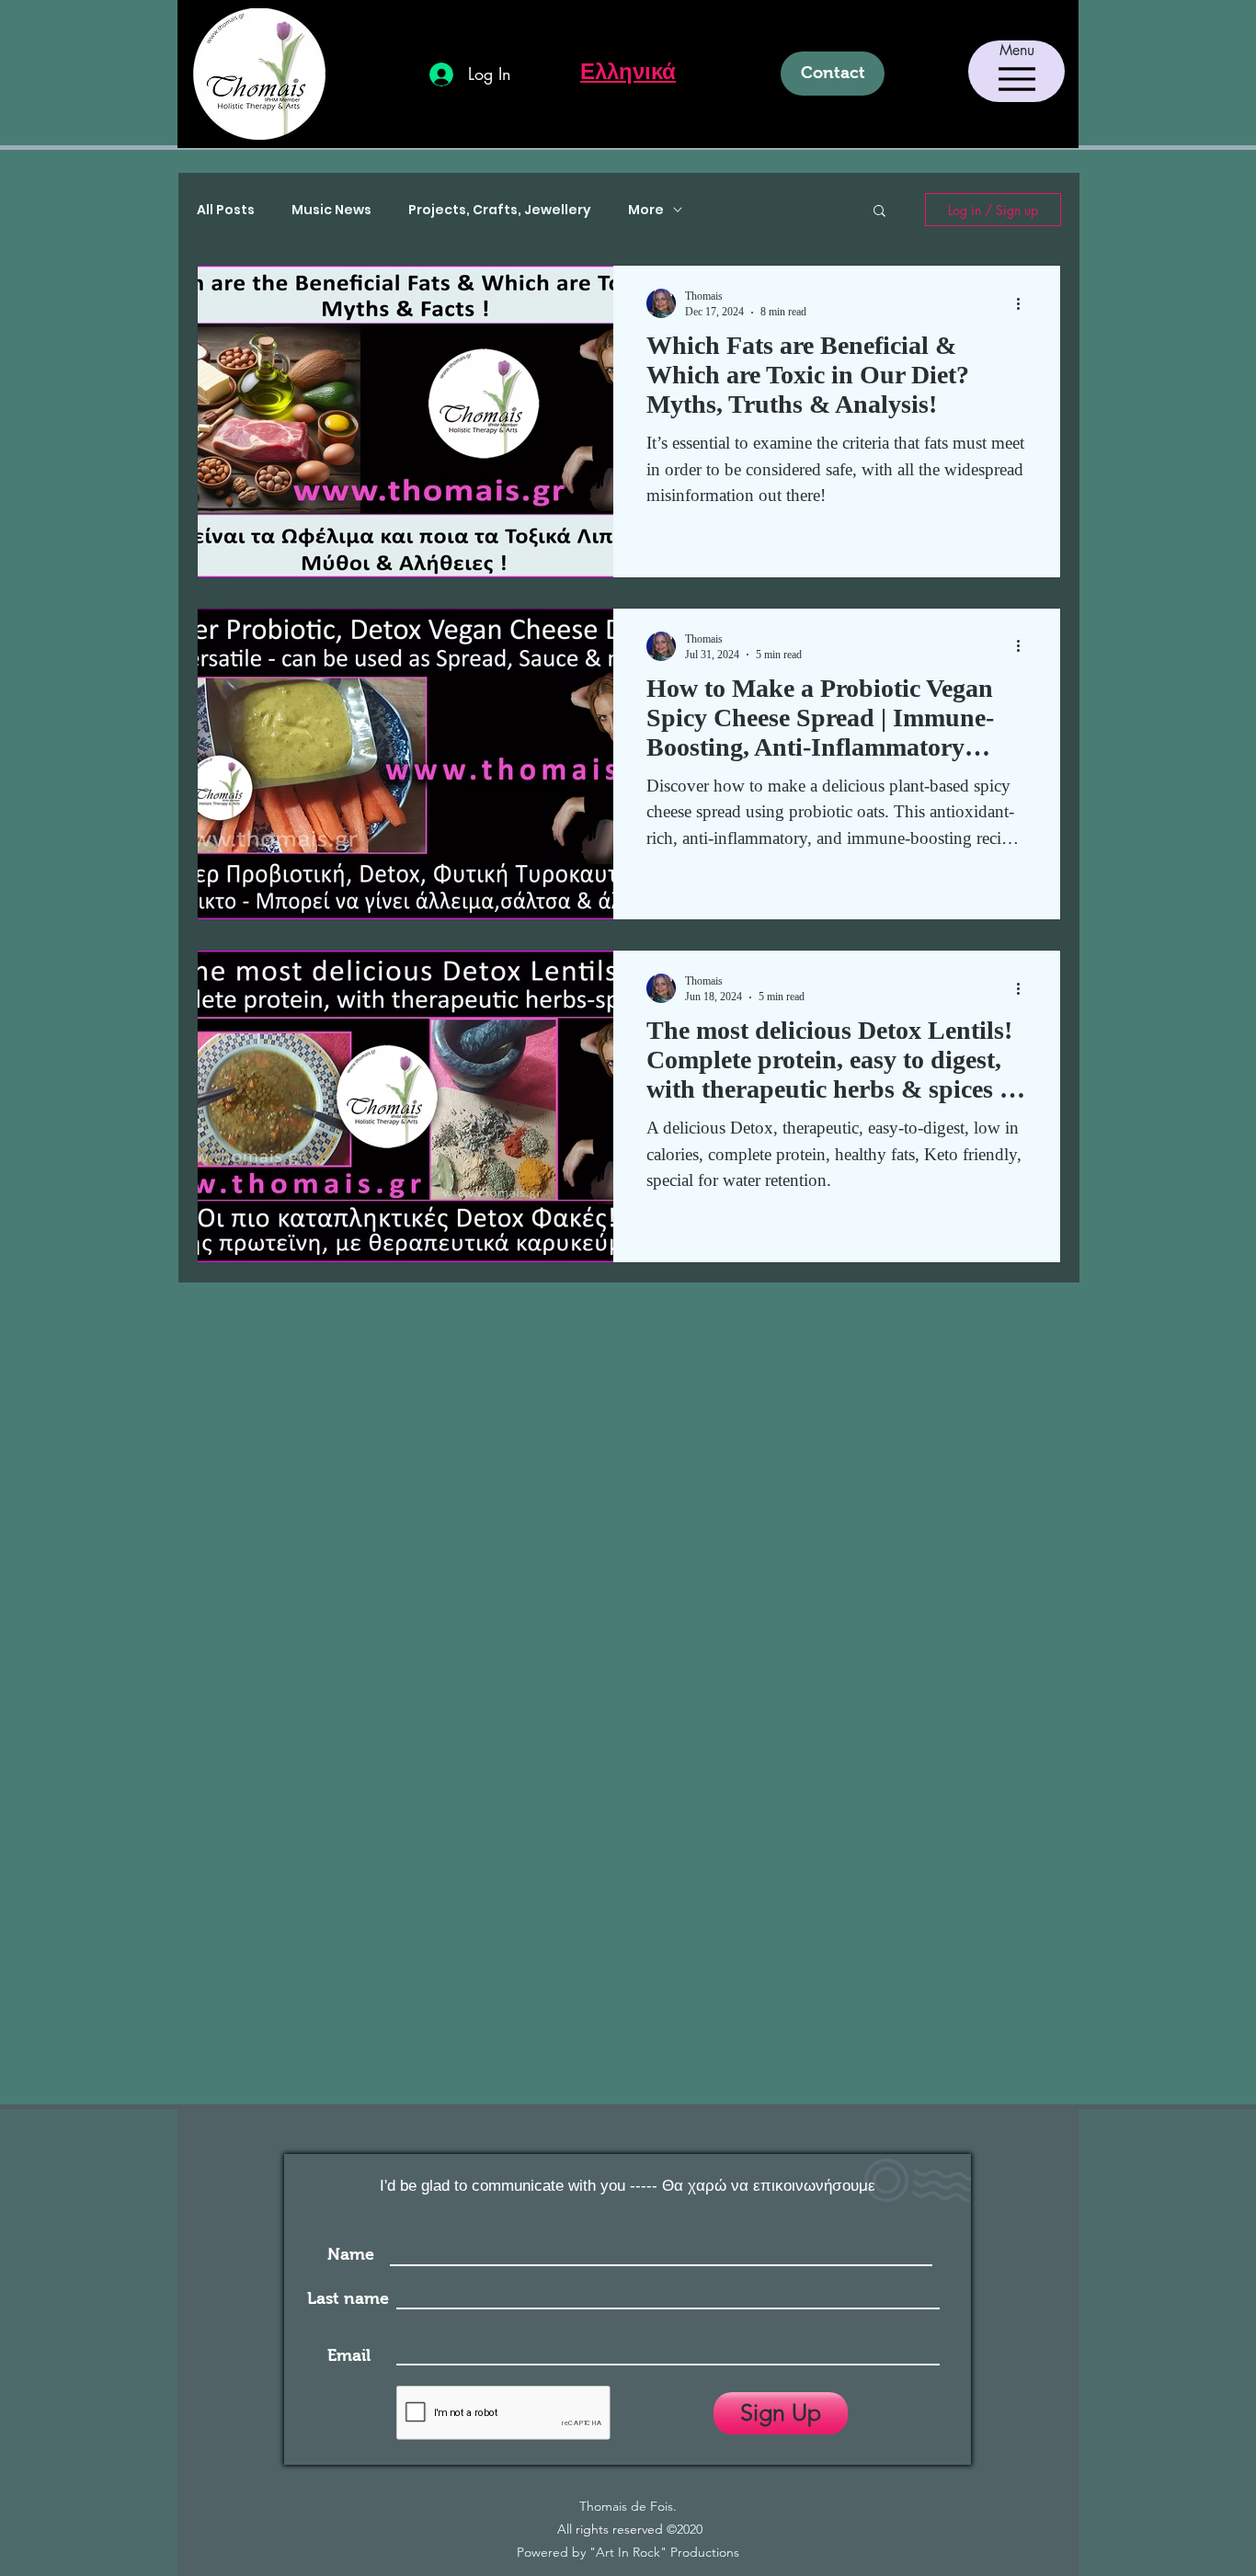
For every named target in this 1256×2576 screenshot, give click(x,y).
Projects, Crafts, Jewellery (500, 210)
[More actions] (1024, 303)
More (646, 210)
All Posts (226, 210)
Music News (331, 210)
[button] (879, 212)
